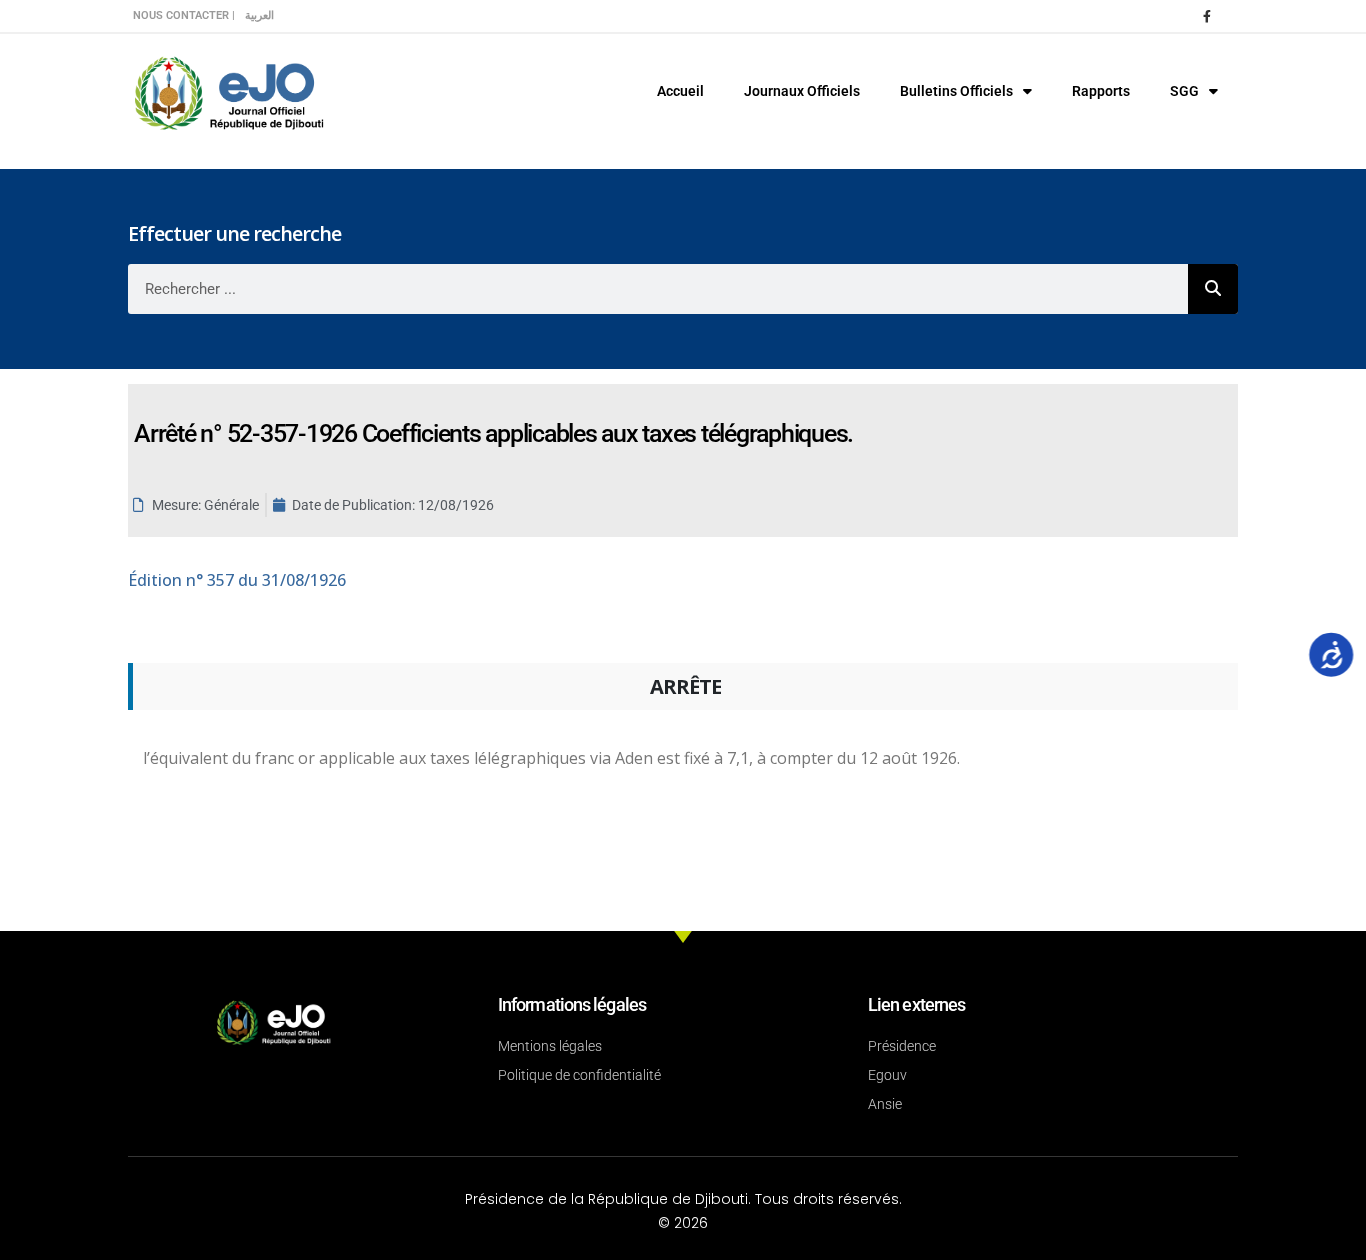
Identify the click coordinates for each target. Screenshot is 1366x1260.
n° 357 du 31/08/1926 (237, 580)
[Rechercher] (1213, 289)
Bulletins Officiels (956, 91)
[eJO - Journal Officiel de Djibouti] (228, 91)
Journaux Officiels (802, 91)
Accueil (680, 91)
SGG (1184, 91)
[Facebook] (1207, 16)
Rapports (1101, 91)
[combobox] (658, 289)
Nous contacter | (184, 15)
